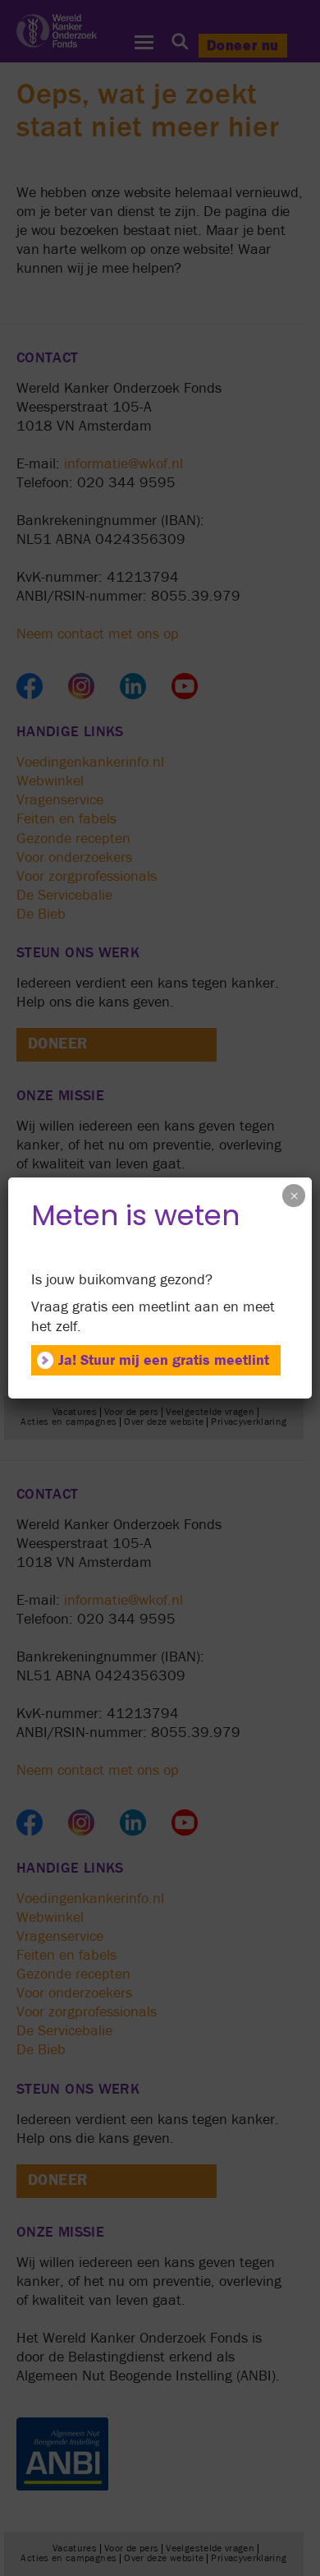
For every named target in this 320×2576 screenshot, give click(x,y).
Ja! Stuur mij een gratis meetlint (164, 1360)
